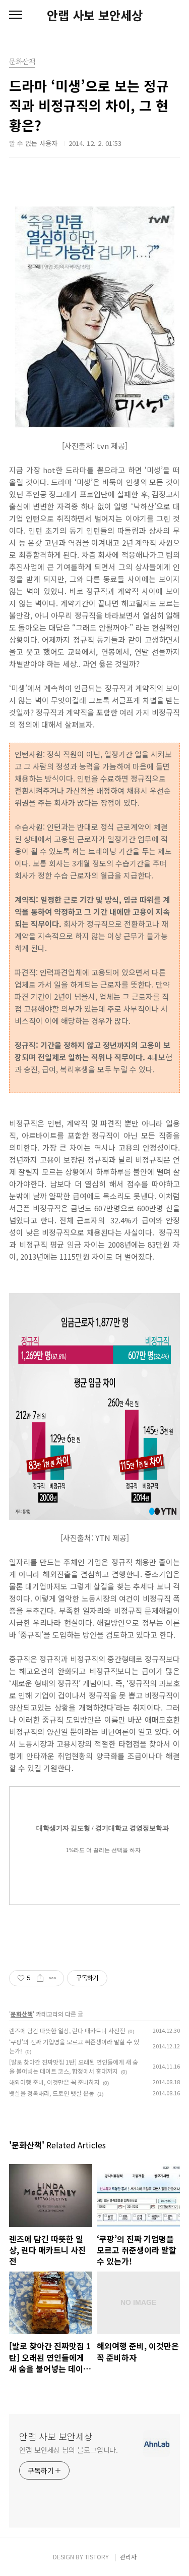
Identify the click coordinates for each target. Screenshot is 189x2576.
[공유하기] (40, 1978)
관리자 (128, 2557)
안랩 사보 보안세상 (95, 15)
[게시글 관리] (53, 1978)
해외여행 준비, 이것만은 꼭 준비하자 (54, 2082)
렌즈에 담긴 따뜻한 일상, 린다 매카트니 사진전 (67, 2030)
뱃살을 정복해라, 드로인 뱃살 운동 (52, 2093)
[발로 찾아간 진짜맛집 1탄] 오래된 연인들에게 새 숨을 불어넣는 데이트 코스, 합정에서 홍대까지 (74, 2066)
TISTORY (97, 2557)
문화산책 (22, 2014)
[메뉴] (16, 15)
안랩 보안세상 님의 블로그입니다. (69, 2450)
